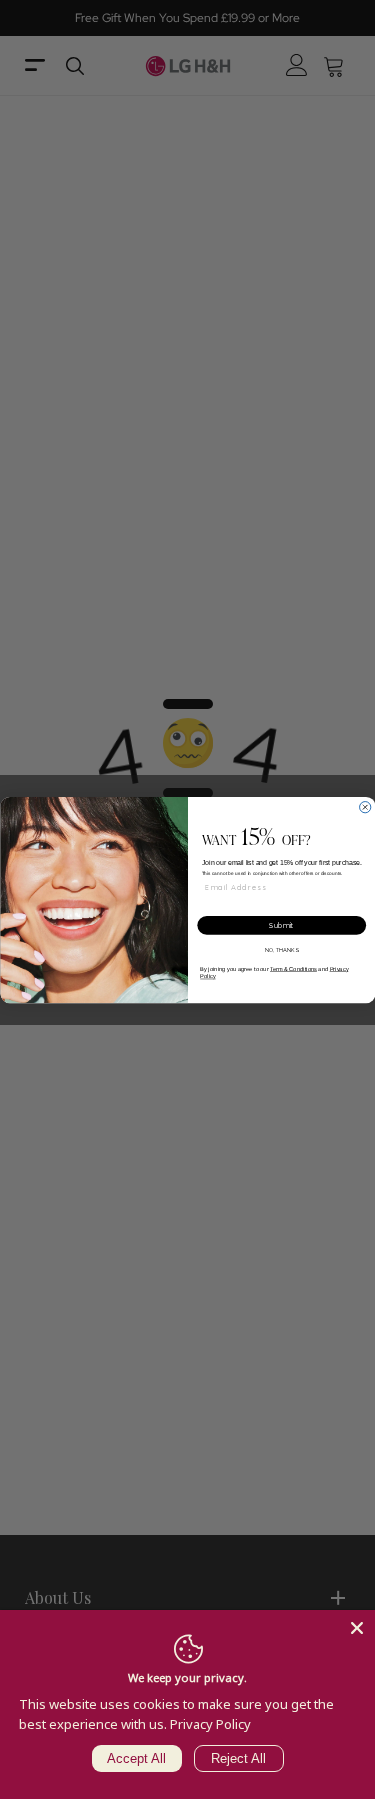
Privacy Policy (210, 1724)
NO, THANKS (281, 949)
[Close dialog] (364, 806)
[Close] (357, 1628)
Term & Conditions (293, 968)
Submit (281, 924)
